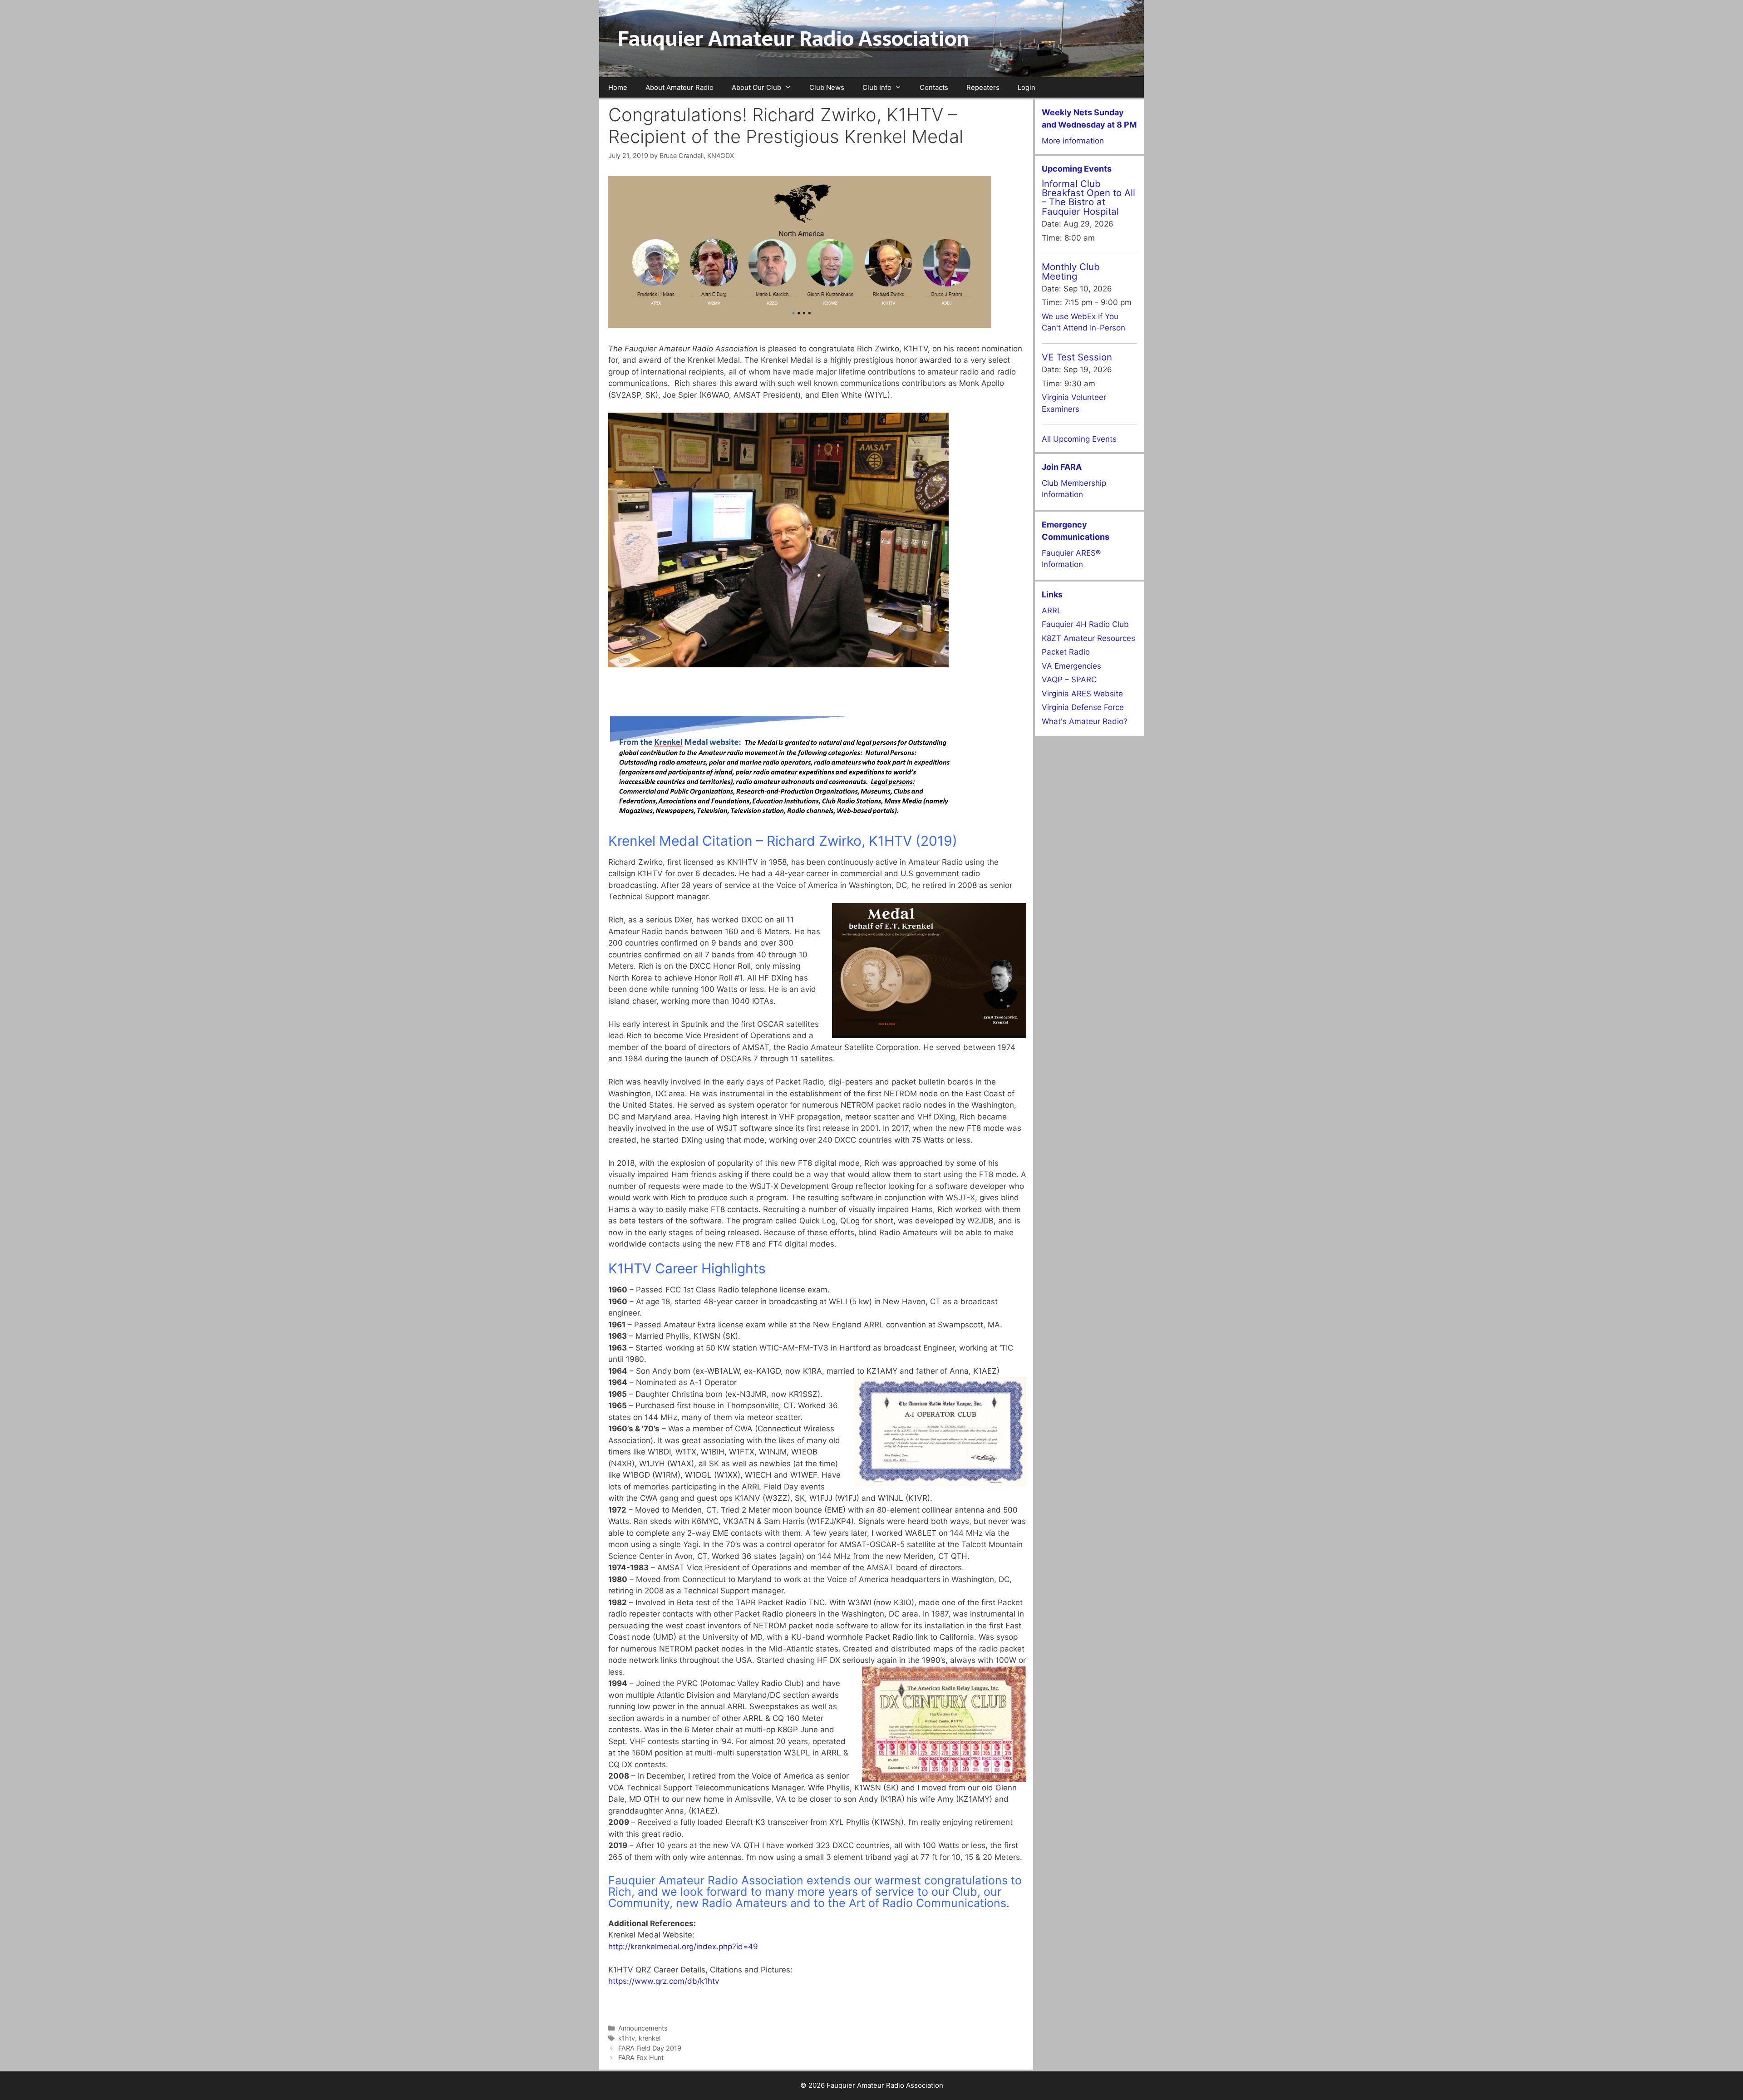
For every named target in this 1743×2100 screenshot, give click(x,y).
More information (1073, 141)
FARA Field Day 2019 (650, 2048)
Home (618, 87)
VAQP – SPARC (1069, 680)
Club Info (877, 87)
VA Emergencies (1071, 666)
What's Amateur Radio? (1085, 721)
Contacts (934, 87)
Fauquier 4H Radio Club (1085, 624)
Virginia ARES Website (1082, 694)
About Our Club (756, 87)
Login (1027, 87)
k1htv (627, 2038)
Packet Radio (1066, 652)
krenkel (650, 2038)
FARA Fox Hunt (641, 2058)
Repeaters (983, 87)
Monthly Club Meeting (1071, 271)
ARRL (1052, 611)
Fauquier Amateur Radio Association (793, 39)
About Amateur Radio (679, 87)
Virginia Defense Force (1083, 707)
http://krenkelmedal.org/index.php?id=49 (683, 1947)
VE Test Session (1077, 357)
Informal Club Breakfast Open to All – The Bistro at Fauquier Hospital (1088, 197)
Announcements (643, 2028)
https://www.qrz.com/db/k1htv (664, 1981)
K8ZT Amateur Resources (1088, 638)
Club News (827, 87)
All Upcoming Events (1079, 439)
